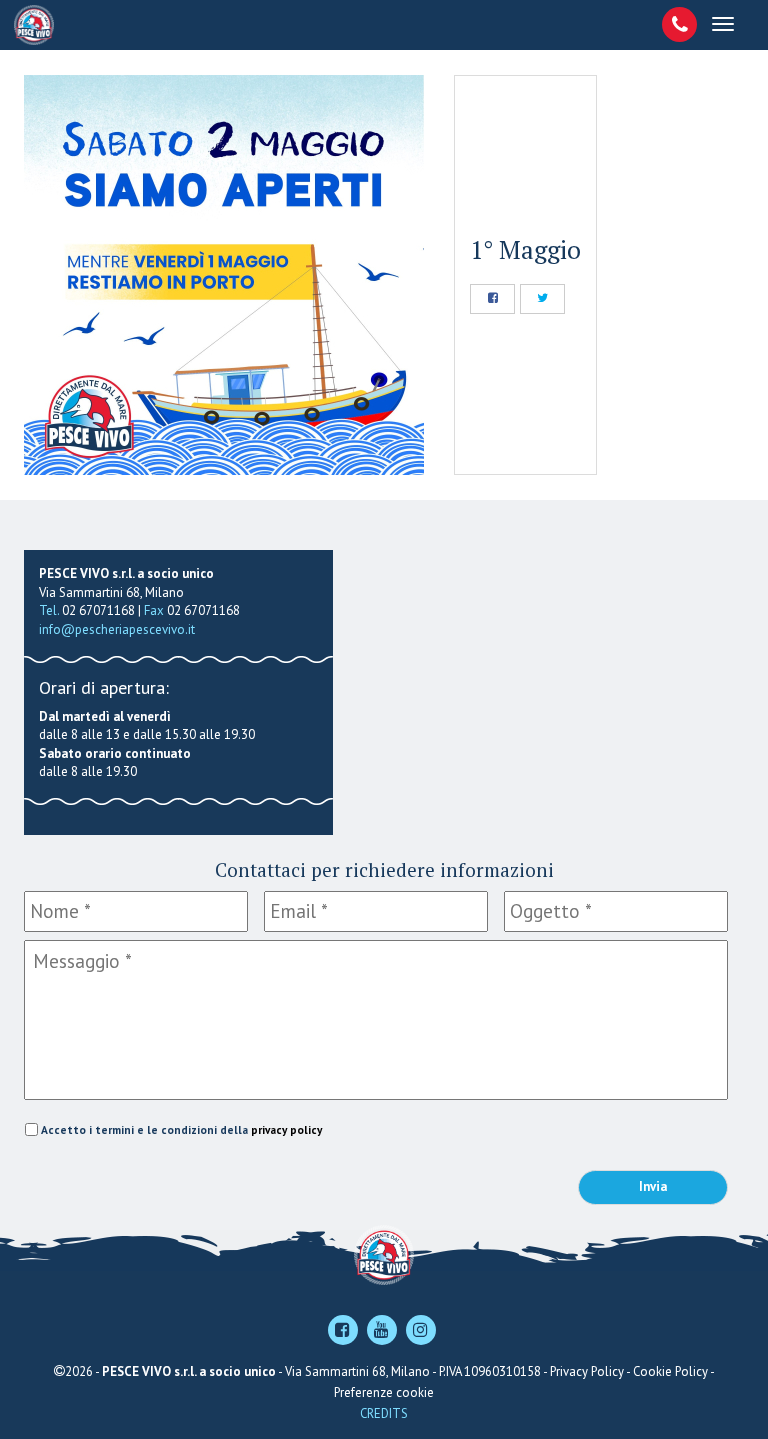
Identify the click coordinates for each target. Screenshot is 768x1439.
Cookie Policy (670, 1371)
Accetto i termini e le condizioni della (181, 1129)
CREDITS (384, 1413)
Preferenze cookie (384, 1392)
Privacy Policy (587, 1371)
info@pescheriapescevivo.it (117, 629)
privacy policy (286, 1129)
